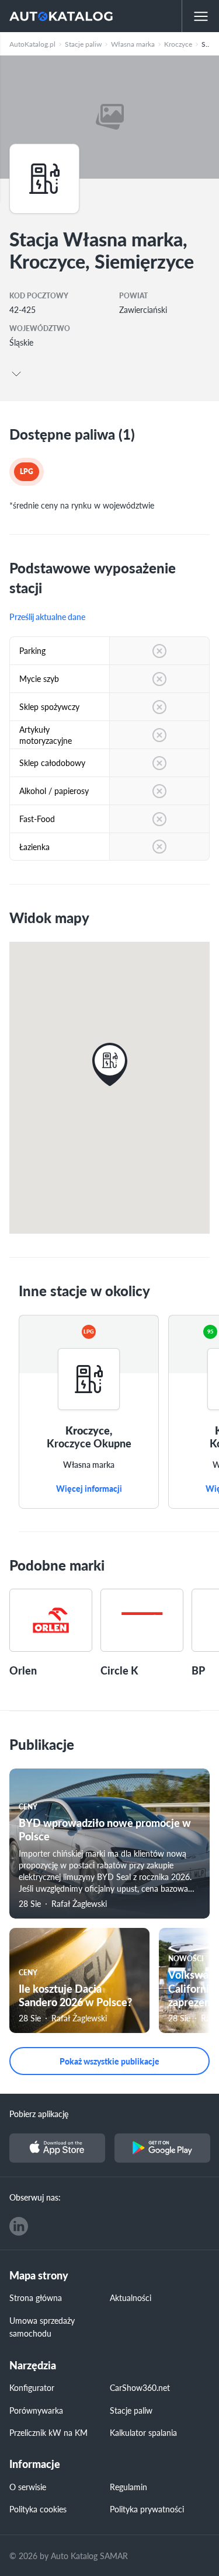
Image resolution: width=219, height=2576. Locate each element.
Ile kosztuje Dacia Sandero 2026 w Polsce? (75, 1995)
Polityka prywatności (147, 2509)
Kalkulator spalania (143, 2432)
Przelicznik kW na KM (48, 2432)
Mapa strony (39, 2276)
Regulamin (128, 2487)
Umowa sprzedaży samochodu (42, 2327)
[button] (110, 1064)
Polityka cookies (38, 2509)
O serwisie (28, 2487)
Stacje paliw (131, 2410)
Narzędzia (33, 2366)
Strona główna (36, 2297)
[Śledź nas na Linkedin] (19, 2226)
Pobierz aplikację (39, 2114)
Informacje (35, 2464)
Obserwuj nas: (35, 2197)
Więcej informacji (89, 1489)
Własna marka (89, 1465)
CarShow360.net (140, 2387)
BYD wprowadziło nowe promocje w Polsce (105, 1829)
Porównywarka (36, 2410)
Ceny (28, 1807)
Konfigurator (32, 2387)
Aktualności (131, 2297)
